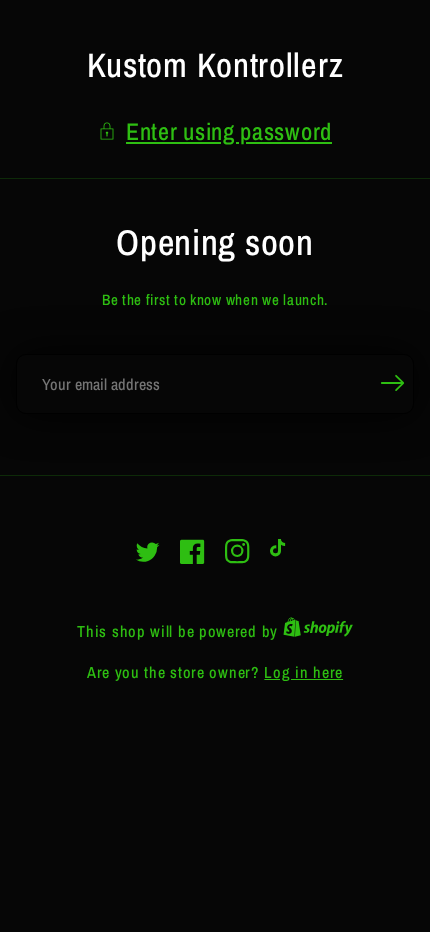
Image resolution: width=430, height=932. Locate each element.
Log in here (303, 672)
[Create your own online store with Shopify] (318, 631)
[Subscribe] (392, 383)
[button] (215, 131)
